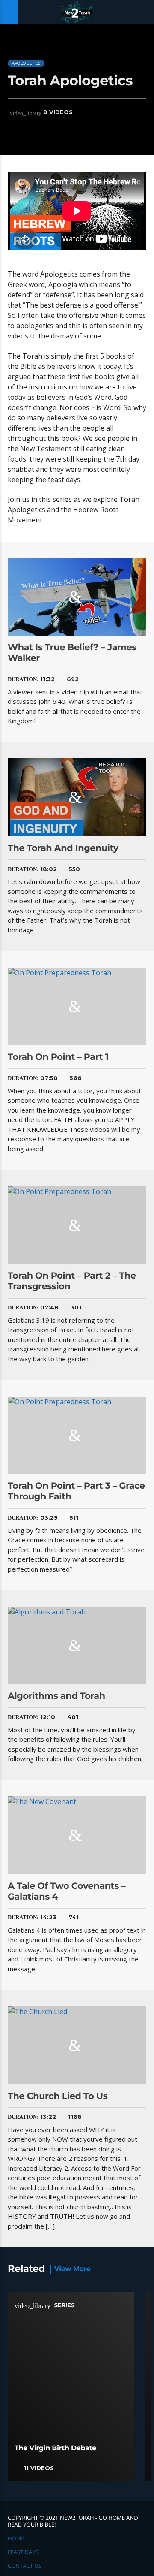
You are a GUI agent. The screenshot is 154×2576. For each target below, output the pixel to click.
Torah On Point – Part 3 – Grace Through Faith (76, 1491)
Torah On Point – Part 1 (58, 1057)
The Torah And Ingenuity (63, 848)
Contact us (25, 2566)
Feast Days (23, 2552)
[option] (71, 2390)
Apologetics (26, 63)
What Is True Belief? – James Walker (72, 653)
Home (16, 2538)
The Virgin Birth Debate (55, 2448)
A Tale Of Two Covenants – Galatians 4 (67, 1891)
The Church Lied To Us (58, 2096)
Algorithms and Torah (56, 1696)
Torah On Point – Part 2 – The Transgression (72, 1281)
